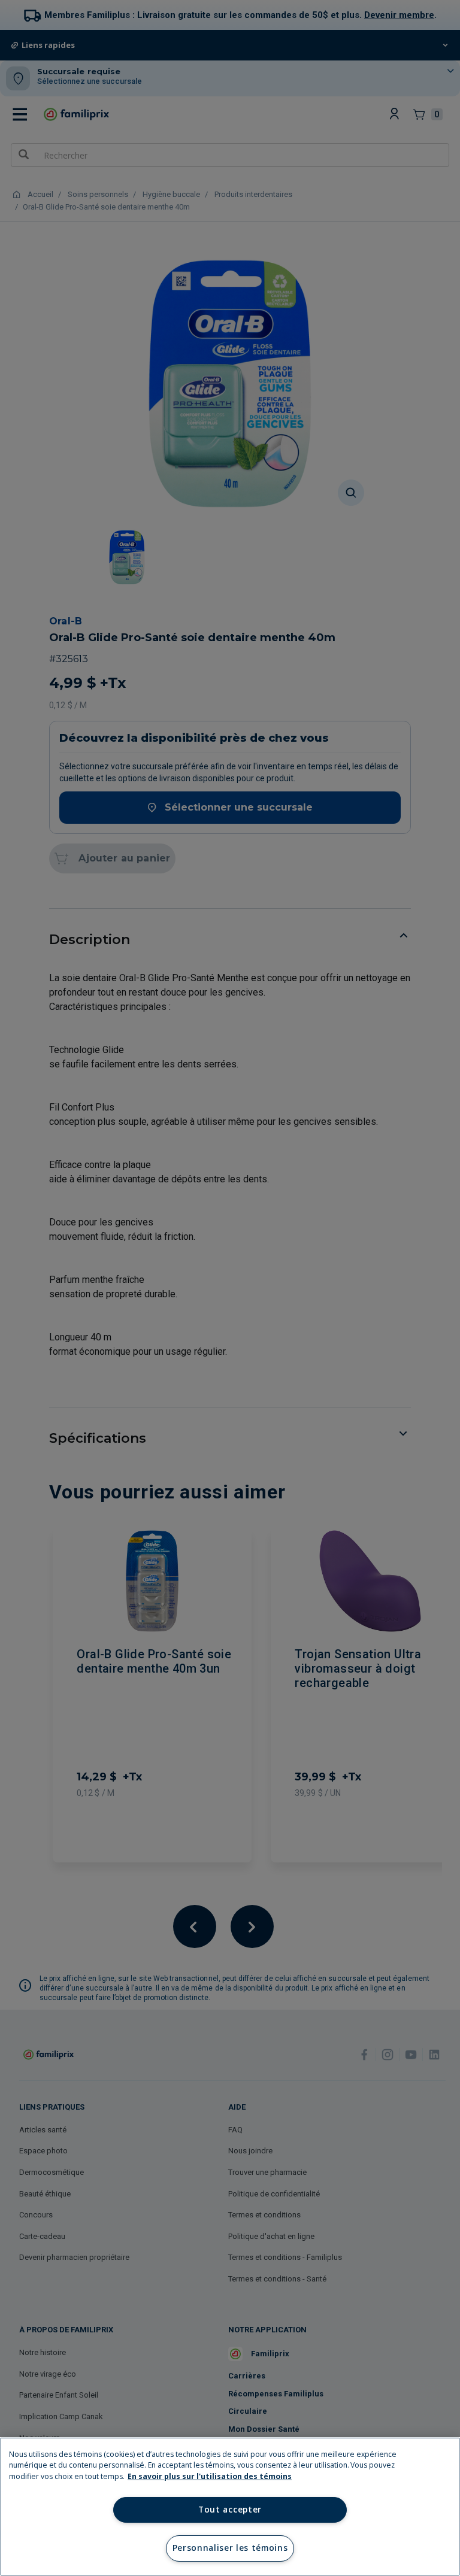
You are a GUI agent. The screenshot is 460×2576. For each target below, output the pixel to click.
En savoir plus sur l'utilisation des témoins (210, 2476)
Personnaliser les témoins (230, 2548)
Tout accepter (230, 2510)
